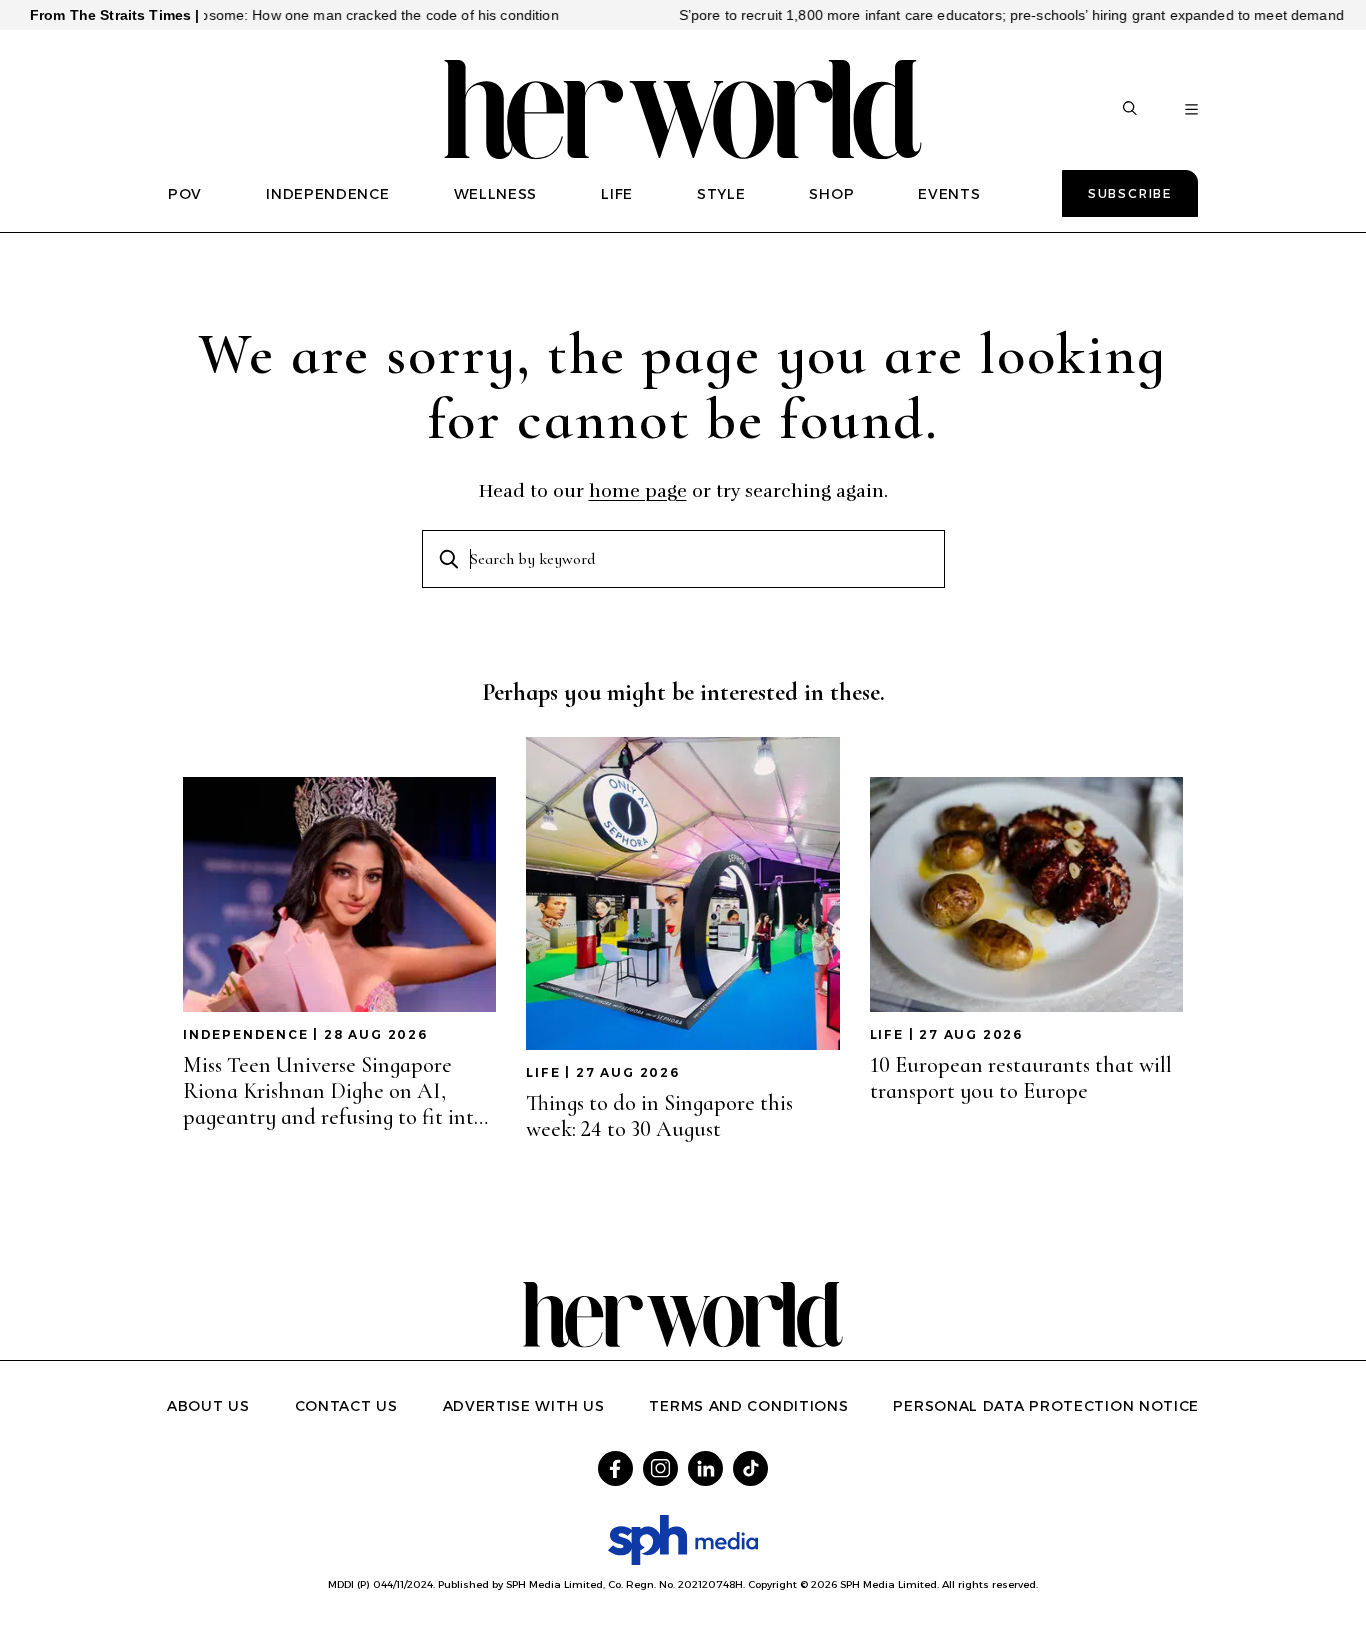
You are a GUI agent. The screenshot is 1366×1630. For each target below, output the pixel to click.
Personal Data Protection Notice (1046, 1406)
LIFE (617, 194)
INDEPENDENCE (327, 194)
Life (543, 1072)
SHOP (831, 194)
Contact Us (346, 1406)
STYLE (721, 194)
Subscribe (1130, 193)
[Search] (1130, 110)
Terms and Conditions (748, 1406)
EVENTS (949, 194)
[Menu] (1191, 110)
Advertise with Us (524, 1406)
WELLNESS (496, 194)
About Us (208, 1406)
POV (185, 194)
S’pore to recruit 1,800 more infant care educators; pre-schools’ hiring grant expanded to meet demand (975, 15)
